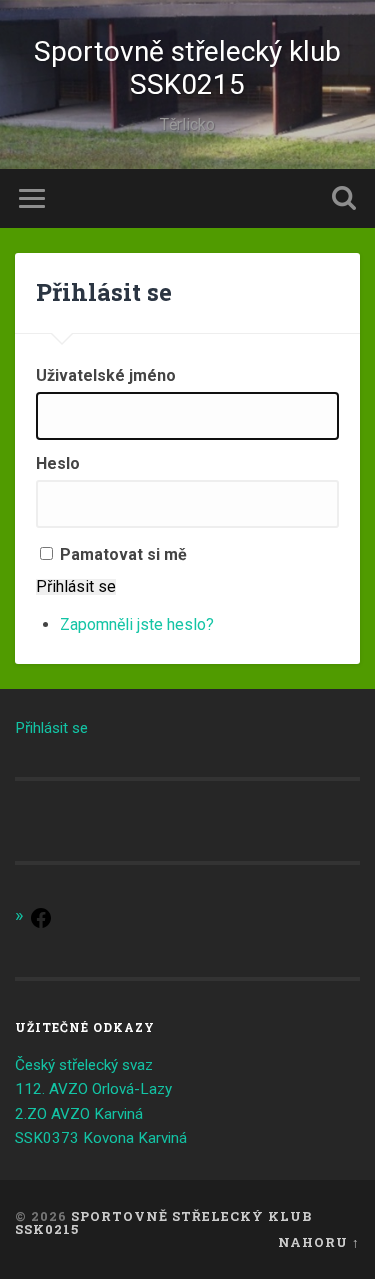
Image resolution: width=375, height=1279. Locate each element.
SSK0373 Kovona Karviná (101, 1138)
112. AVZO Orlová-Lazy (93, 1089)
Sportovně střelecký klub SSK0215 (187, 68)
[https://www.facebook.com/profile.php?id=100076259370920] (41, 925)
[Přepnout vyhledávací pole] (344, 198)
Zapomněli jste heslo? (137, 624)
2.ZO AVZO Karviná (79, 1114)
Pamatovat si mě (123, 554)
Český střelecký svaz (84, 1065)
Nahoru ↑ (319, 1242)
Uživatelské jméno (106, 376)
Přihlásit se (76, 587)
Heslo (58, 464)
